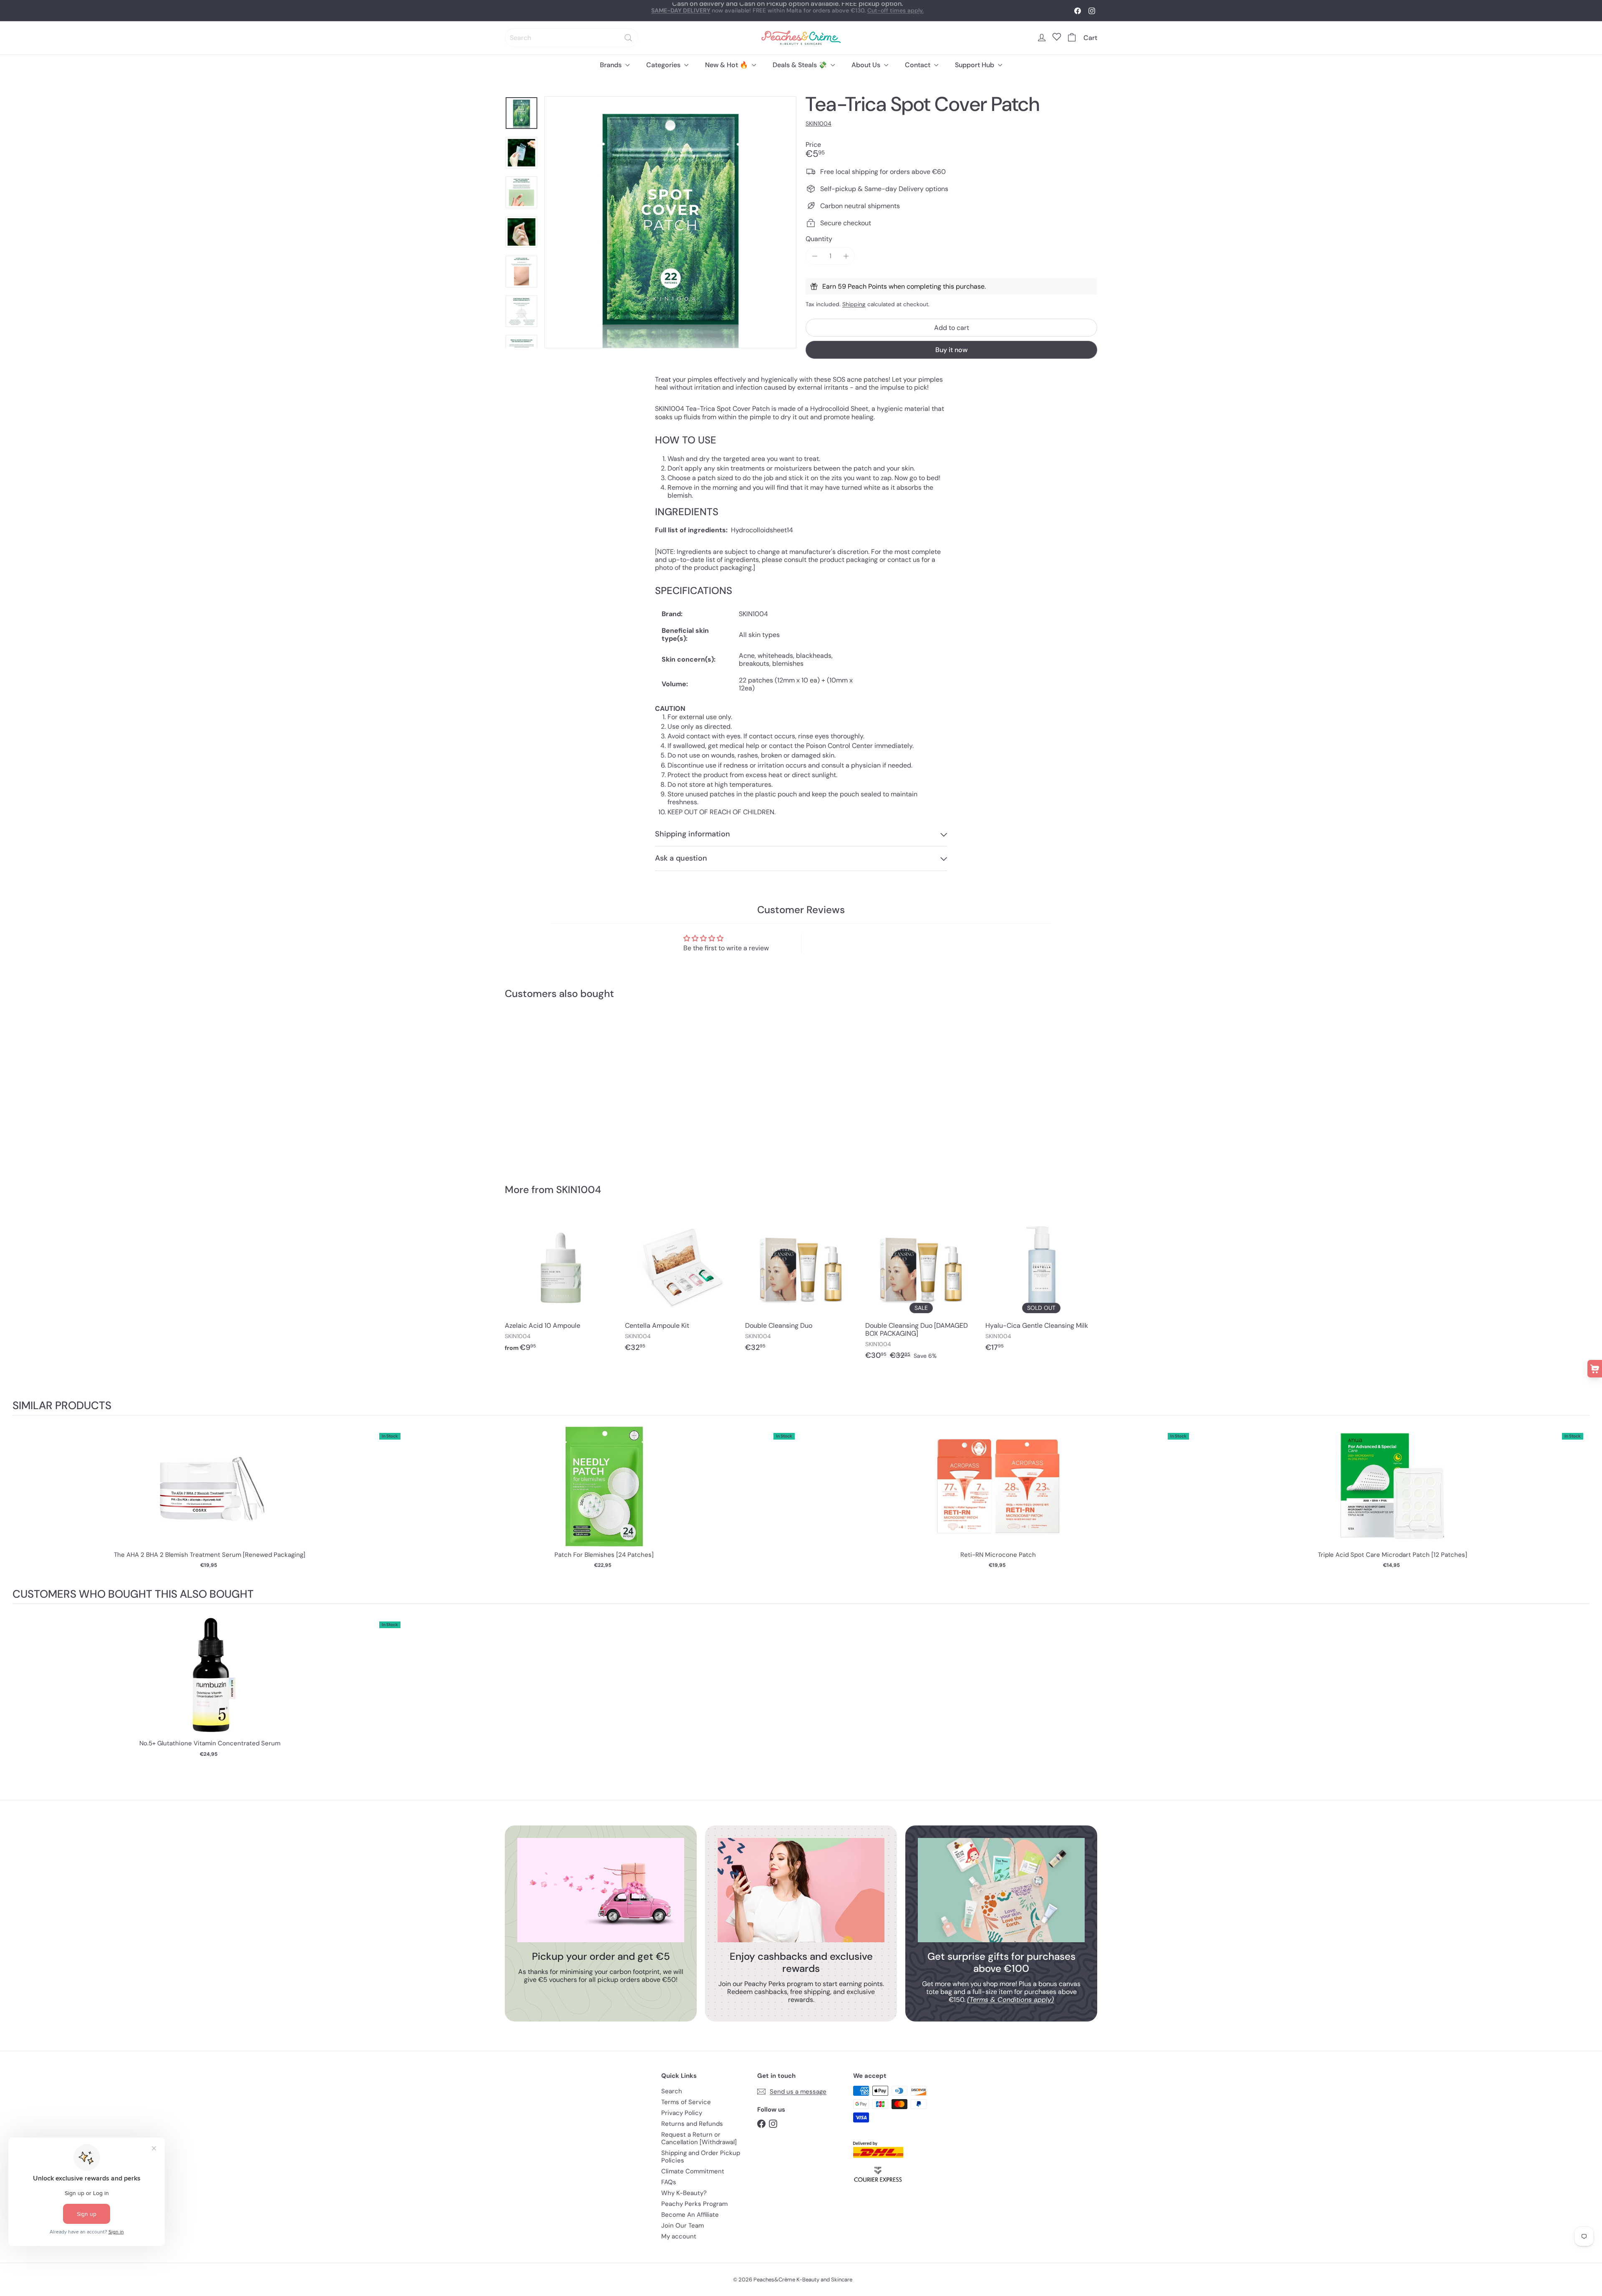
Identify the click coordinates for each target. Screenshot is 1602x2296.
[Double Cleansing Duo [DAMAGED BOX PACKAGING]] (921, 1291)
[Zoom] (670, 222)
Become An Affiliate (690, 2215)
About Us (867, 65)
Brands (612, 65)
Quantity (819, 239)
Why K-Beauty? (684, 2193)
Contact (918, 65)
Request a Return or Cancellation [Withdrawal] (699, 2138)
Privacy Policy (682, 2113)
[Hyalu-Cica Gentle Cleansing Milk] (1041, 1287)
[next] (1581, 1502)
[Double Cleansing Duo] (801, 1287)
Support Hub (975, 65)
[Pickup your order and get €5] (601, 1890)
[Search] (628, 38)
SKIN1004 (579, 1190)
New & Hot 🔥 (727, 65)
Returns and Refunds (692, 2124)
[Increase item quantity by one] (846, 256)
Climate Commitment (693, 2171)
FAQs (669, 2182)
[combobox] (572, 38)
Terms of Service (686, 2102)
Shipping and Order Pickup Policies (701, 2157)
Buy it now (951, 350)
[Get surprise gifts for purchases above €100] (1001, 1890)
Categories (664, 65)
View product (210, 1495)
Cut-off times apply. (895, 6)
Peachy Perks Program (694, 2204)
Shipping (854, 304)
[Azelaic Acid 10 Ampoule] (561, 1287)
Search (672, 2091)
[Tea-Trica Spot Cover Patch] (551, 1086)
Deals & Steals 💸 (801, 65)
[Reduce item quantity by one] (815, 256)
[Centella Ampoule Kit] (681, 1287)
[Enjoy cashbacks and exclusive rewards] (801, 1890)
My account (679, 2236)
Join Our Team (683, 2226)
